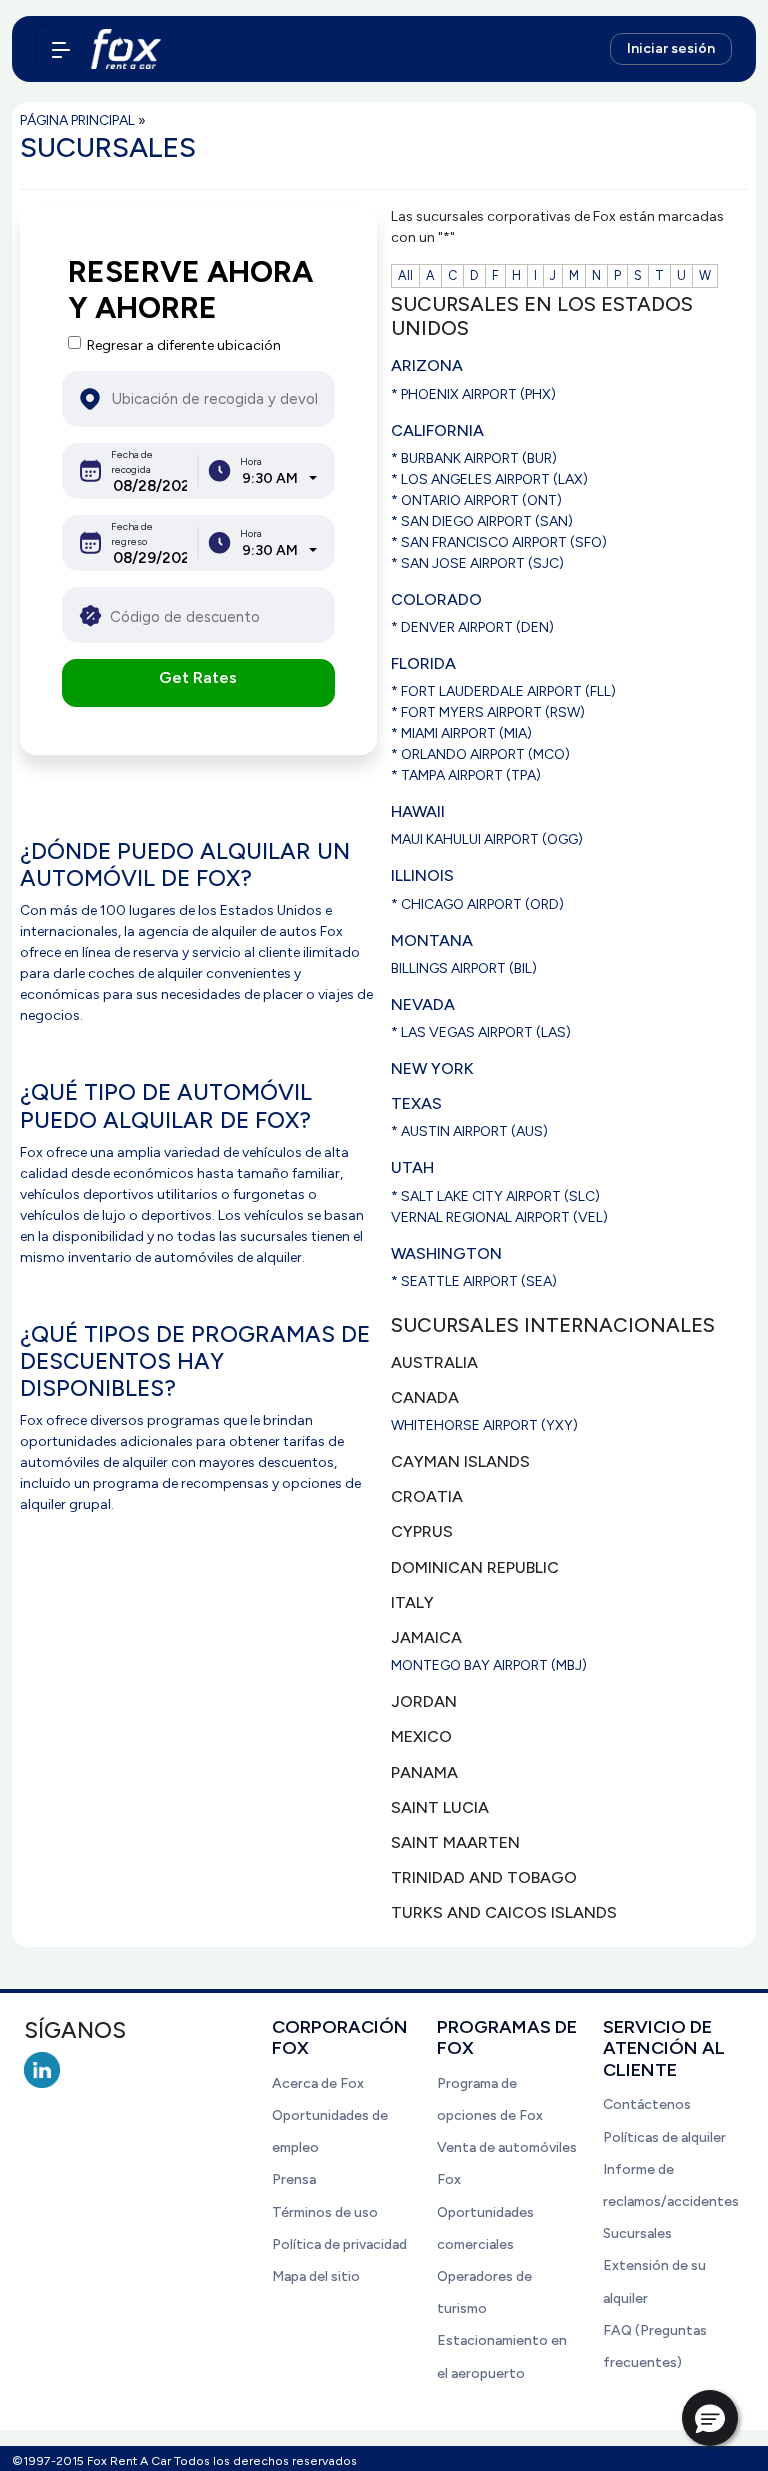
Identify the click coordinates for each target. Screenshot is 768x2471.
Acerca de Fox (318, 2083)
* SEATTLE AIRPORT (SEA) (474, 1281)
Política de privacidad (339, 2244)
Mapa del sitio (316, 2276)
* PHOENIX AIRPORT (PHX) (473, 394)
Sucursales (637, 2233)
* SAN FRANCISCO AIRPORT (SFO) (499, 542)
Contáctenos (647, 2104)
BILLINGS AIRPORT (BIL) (464, 968)
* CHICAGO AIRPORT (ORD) (477, 904)
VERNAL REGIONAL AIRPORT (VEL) (499, 1217)
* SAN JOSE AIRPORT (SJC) (477, 563)
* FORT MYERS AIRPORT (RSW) (488, 712)
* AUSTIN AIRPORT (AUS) (469, 1131)
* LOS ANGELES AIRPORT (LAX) (489, 479)
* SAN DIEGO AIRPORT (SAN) (482, 521)
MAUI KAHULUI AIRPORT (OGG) (487, 839)
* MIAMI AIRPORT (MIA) (461, 733)
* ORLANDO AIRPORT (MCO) (480, 754)
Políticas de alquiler (664, 2137)
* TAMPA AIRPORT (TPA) (466, 775)
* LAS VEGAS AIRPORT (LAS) (481, 1032)
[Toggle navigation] (61, 49)
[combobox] (279, 478)
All (405, 275)
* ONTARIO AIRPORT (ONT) (476, 500)
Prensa (294, 2179)
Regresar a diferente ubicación (184, 345)
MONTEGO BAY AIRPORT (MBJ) (489, 1665)
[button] (710, 2418)
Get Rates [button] (198, 677)
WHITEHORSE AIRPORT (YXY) (484, 1425)
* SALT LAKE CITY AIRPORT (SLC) (495, 1196)
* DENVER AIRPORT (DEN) (472, 627)
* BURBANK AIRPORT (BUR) (474, 458)
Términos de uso (325, 2212)
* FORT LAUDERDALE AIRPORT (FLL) (503, 691)
